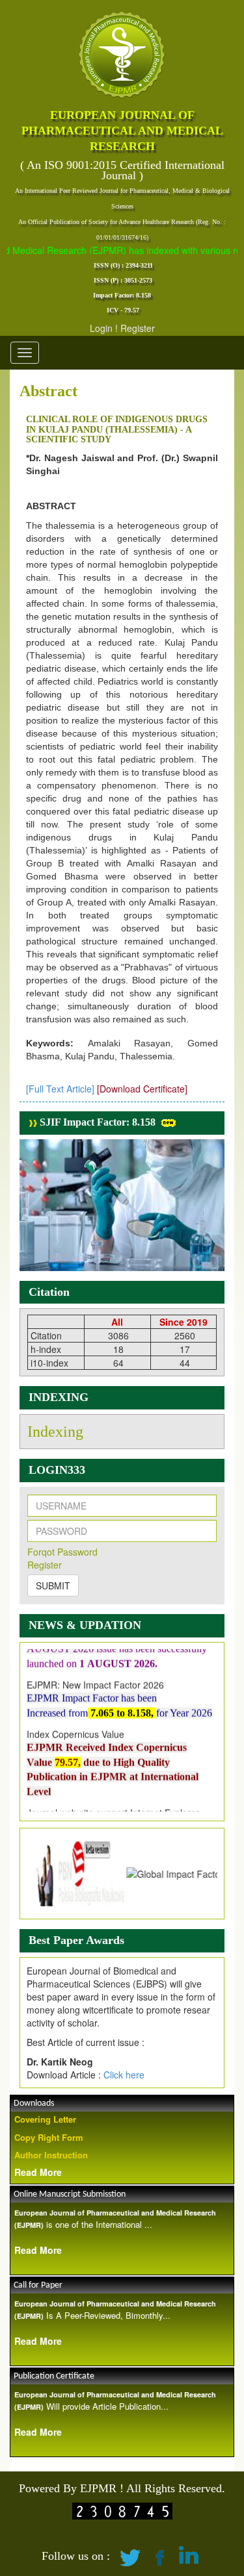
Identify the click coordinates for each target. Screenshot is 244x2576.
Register (138, 328)
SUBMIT (53, 1585)
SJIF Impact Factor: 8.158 (96, 1122)
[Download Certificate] (142, 1089)
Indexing (55, 1432)
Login (101, 328)
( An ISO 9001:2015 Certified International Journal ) (122, 170)
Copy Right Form (49, 2137)
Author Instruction (51, 2155)
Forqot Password (62, 1552)
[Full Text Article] (60, 1089)
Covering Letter (45, 2119)
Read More (38, 2172)
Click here (124, 2075)
